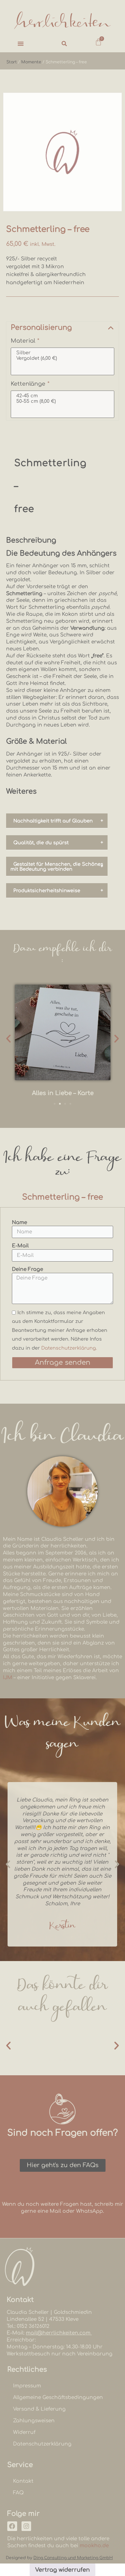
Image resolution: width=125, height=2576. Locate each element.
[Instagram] (26, 2526)
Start (12, 62)
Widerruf (24, 2432)
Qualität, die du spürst (41, 843)
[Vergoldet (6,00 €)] (63, 358)
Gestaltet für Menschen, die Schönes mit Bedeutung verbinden (57, 867)
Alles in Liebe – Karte (63, 1093)
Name (19, 1222)
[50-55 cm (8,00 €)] (63, 401)
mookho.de (94, 2546)
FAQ (18, 2493)
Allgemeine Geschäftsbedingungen (58, 2397)
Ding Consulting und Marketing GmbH (73, 2558)
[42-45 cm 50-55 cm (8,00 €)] (63, 404)
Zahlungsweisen (34, 2421)
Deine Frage (27, 1269)
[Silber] (63, 353)
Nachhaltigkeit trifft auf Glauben (53, 821)
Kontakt (23, 2481)
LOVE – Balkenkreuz (63, 2049)
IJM (8, 1678)
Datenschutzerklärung (42, 2444)
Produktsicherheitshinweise (47, 891)
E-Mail (20, 1246)
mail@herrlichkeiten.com (59, 2333)
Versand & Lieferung (39, 2409)
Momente (31, 62)
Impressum (27, 2386)
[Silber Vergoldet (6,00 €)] (63, 361)
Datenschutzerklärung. (69, 1348)
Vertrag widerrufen (63, 2570)
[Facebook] (12, 2526)
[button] (21, 43)
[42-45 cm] (63, 396)
